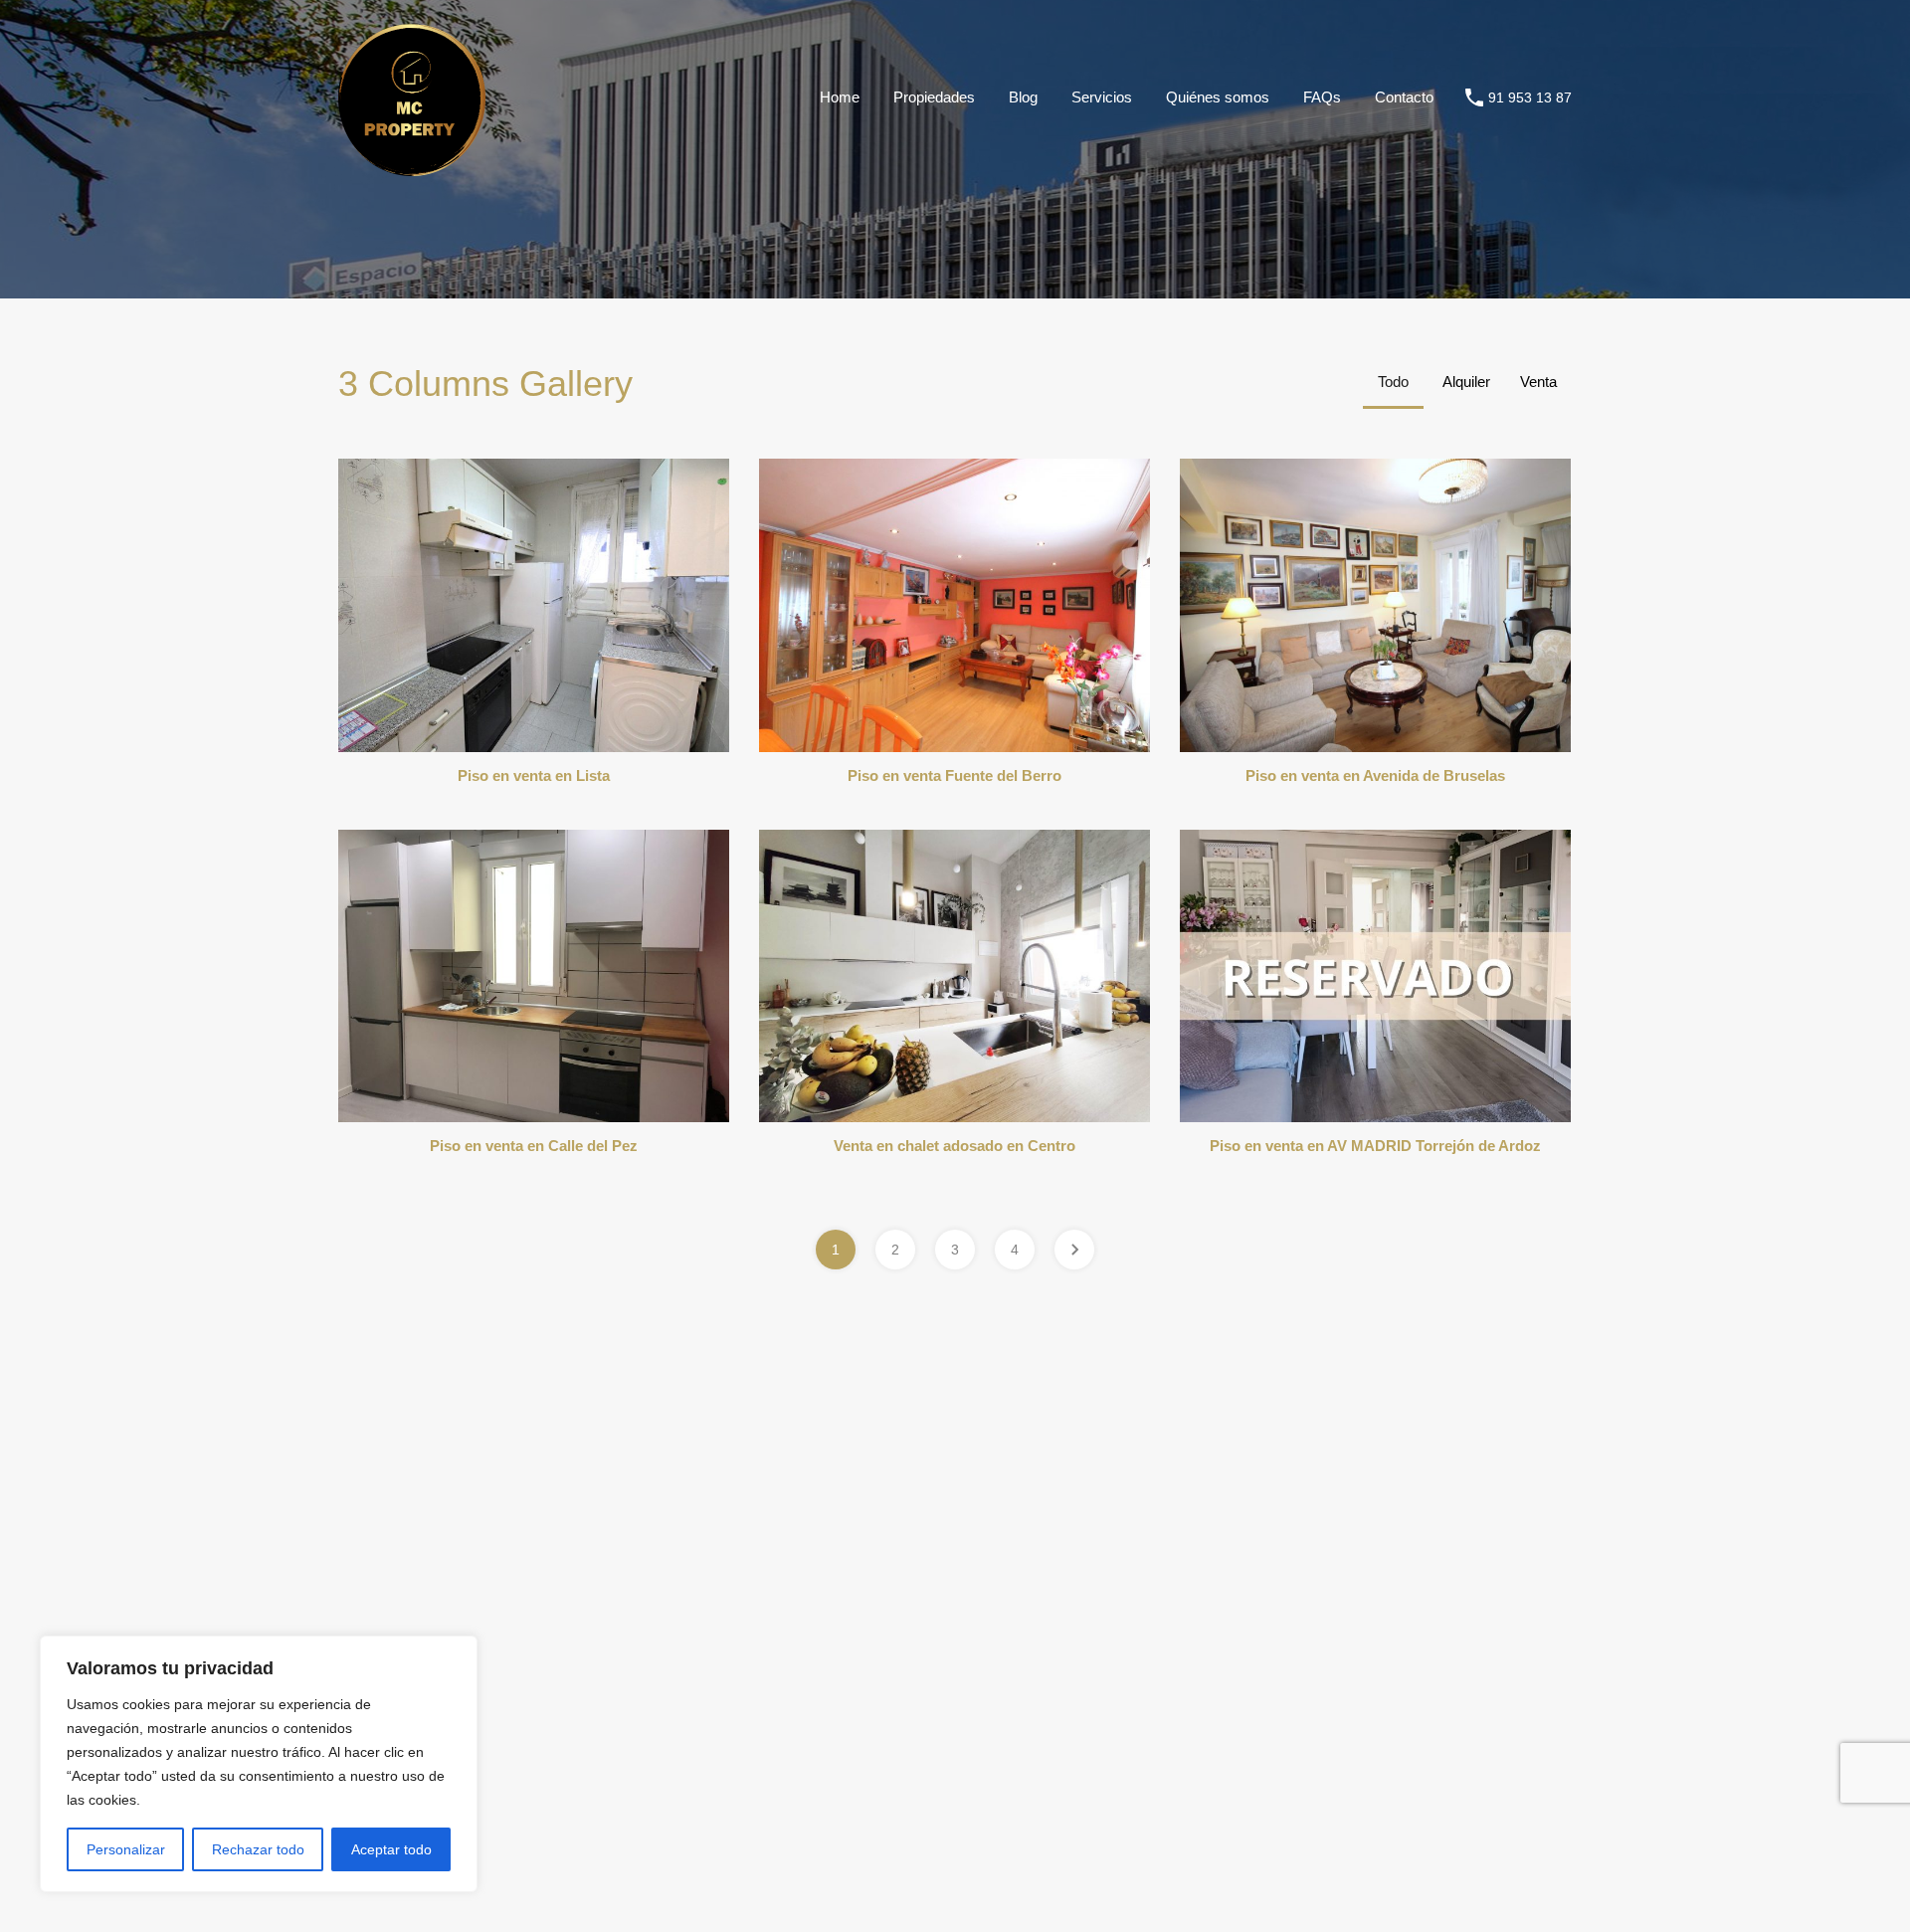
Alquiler (1466, 382)
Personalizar (126, 1849)
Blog (1023, 97)
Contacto (1404, 97)
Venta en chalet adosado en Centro (955, 1146)
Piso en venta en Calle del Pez (534, 1146)
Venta (1538, 382)
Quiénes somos (1218, 97)
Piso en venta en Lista (534, 775)
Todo (1393, 382)
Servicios (1102, 97)
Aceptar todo (391, 1849)
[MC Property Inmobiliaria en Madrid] (412, 167)
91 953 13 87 (1530, 97)
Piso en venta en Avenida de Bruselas (1375, 775)
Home (840, 97)
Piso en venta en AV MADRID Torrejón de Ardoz (1375, 1146)
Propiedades (934, 97)
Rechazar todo (258, 1849)
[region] (259, 1764)
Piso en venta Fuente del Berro (955, 775)
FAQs (1322, 97)
